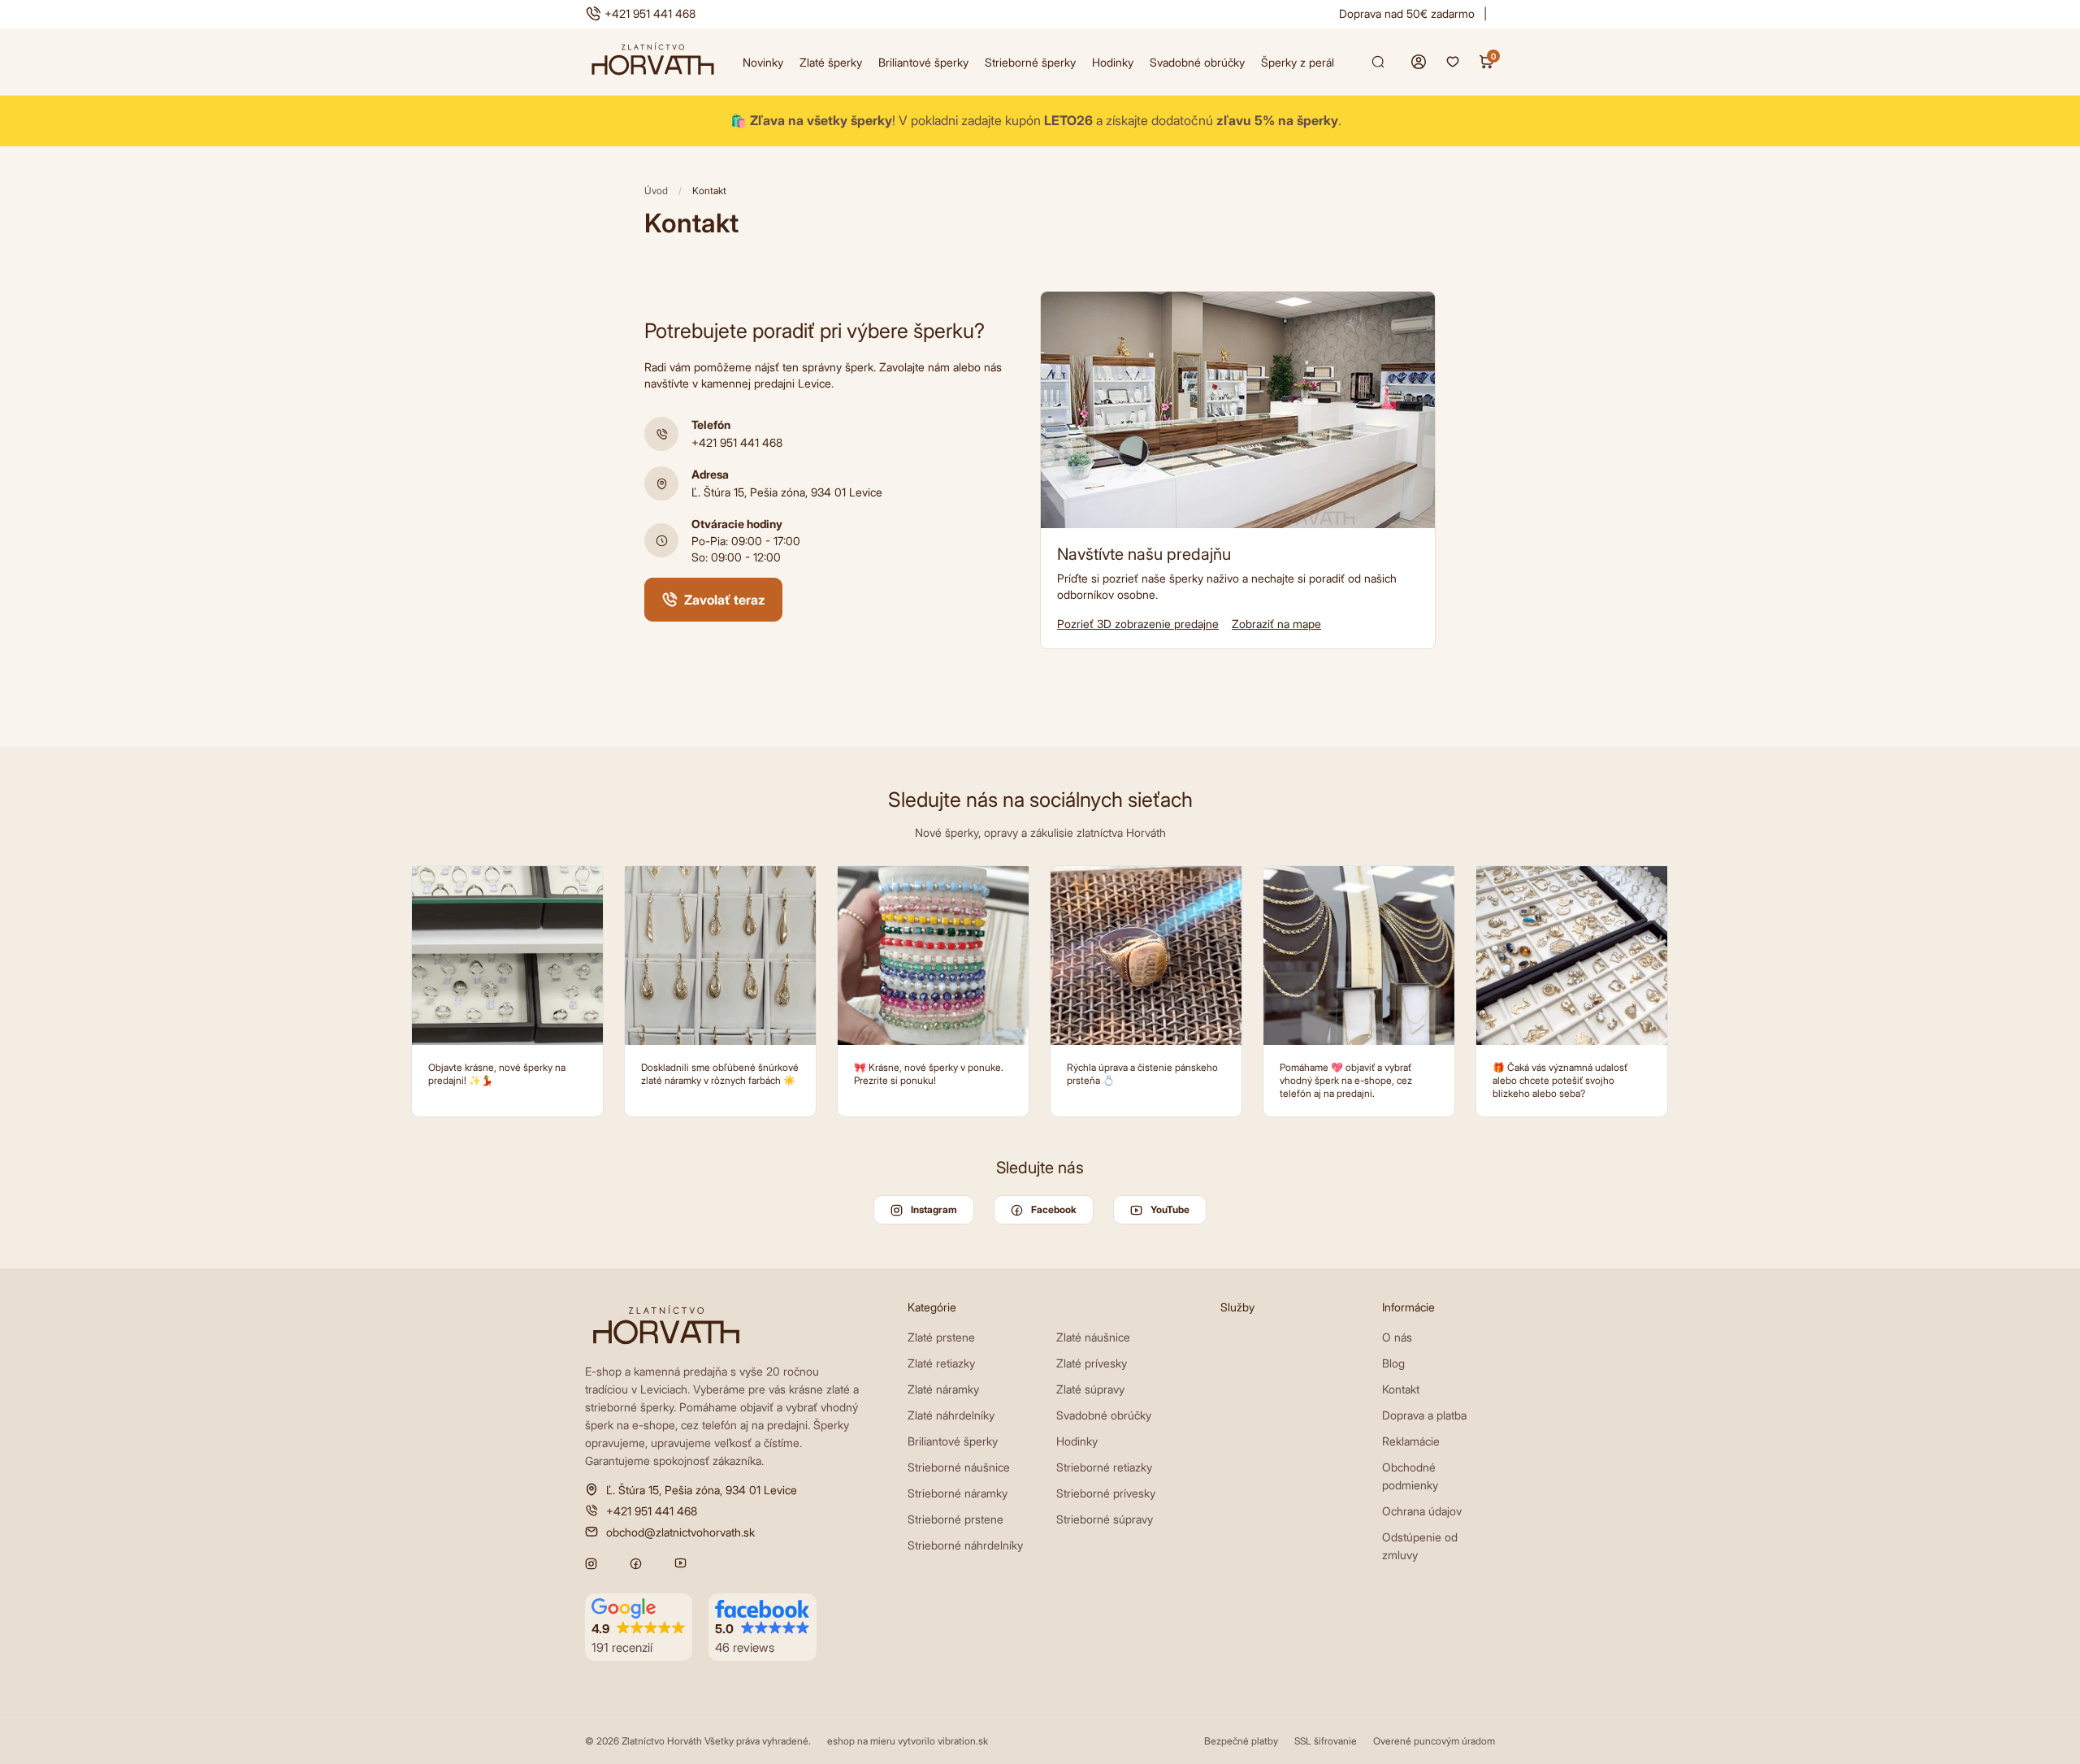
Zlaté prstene (941, 1337)
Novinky (763, 62)
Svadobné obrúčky (1197, 62)
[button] (639, 1627)
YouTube (1170, 1209)
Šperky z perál (1298, 62)
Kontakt (1401, 1389)
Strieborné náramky (958, 1493)
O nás (1397, 1337)
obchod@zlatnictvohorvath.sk (680, 1532)
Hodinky (1113, 62)
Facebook (1054, 1209)
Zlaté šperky (831, 62)
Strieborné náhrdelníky (965, 1545)
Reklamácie (1411, 1441)
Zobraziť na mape (1276, 624)
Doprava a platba (1424, 1415)
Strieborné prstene (955, 1519)
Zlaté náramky (943, 1389)
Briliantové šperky (923, 62)
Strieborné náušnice (959, 1467)
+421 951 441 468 (650, 13)
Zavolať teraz (725, 600)
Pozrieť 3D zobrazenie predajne (1138, 624)
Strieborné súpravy (1105, 1519)
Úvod (656, 191)
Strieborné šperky (1030, 62)
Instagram (934, 1209)
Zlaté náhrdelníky (951, 1415)
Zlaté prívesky (1092, 1363)
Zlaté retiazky (941, 1363)
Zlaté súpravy (1090, 1389)
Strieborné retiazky (1104, 1467)
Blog (1393, 1363)
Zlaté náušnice (1093, 1337)
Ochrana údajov (1422, 1511)
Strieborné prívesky (1106, 1493)
